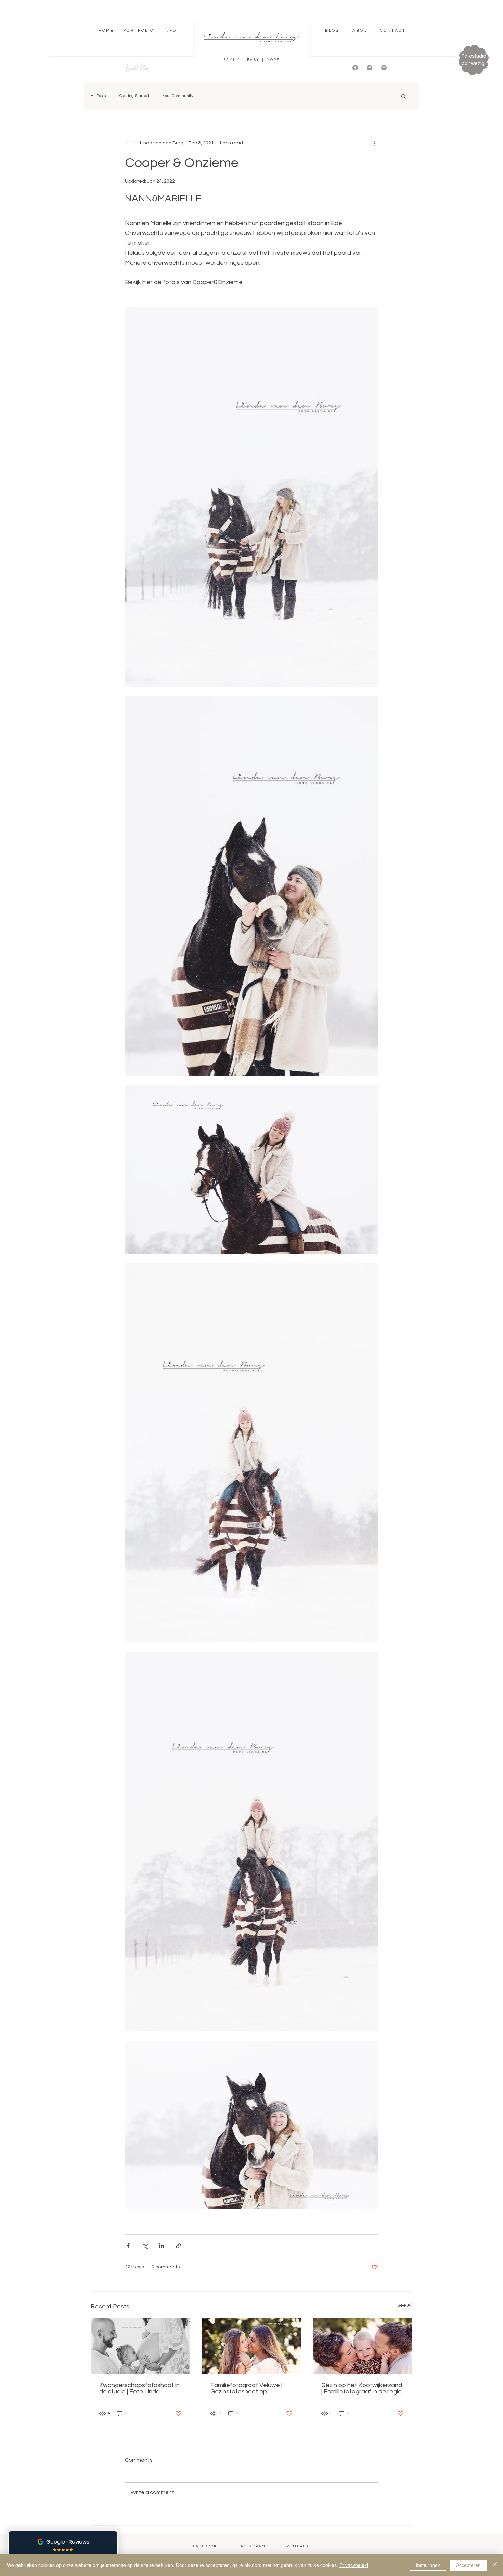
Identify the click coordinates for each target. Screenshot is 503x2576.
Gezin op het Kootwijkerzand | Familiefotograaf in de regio (362, 2388)
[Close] (495, 2565)
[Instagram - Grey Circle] (384, 68)
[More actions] (374, 143)
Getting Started (134, 96)
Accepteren (468, 2565)
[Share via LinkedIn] (162, 2246)
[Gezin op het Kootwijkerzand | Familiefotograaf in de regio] (363, 2346)
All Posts (98, 96)
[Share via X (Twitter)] (145, 2246)
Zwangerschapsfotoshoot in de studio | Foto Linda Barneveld (139, 2388)
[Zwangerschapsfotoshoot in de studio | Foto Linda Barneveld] (140, 2346)
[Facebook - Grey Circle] (355, 68)
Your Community (178, 96)
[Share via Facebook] (128, 2246)
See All (405, 2305)
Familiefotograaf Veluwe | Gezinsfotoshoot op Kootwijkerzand (246, 2388)
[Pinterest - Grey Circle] (370, 68)
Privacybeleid (354, 2565)
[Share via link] (178, 2246)
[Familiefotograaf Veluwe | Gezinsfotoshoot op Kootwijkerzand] (252, 2346)
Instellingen (428, 2565)
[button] (138, 31)
